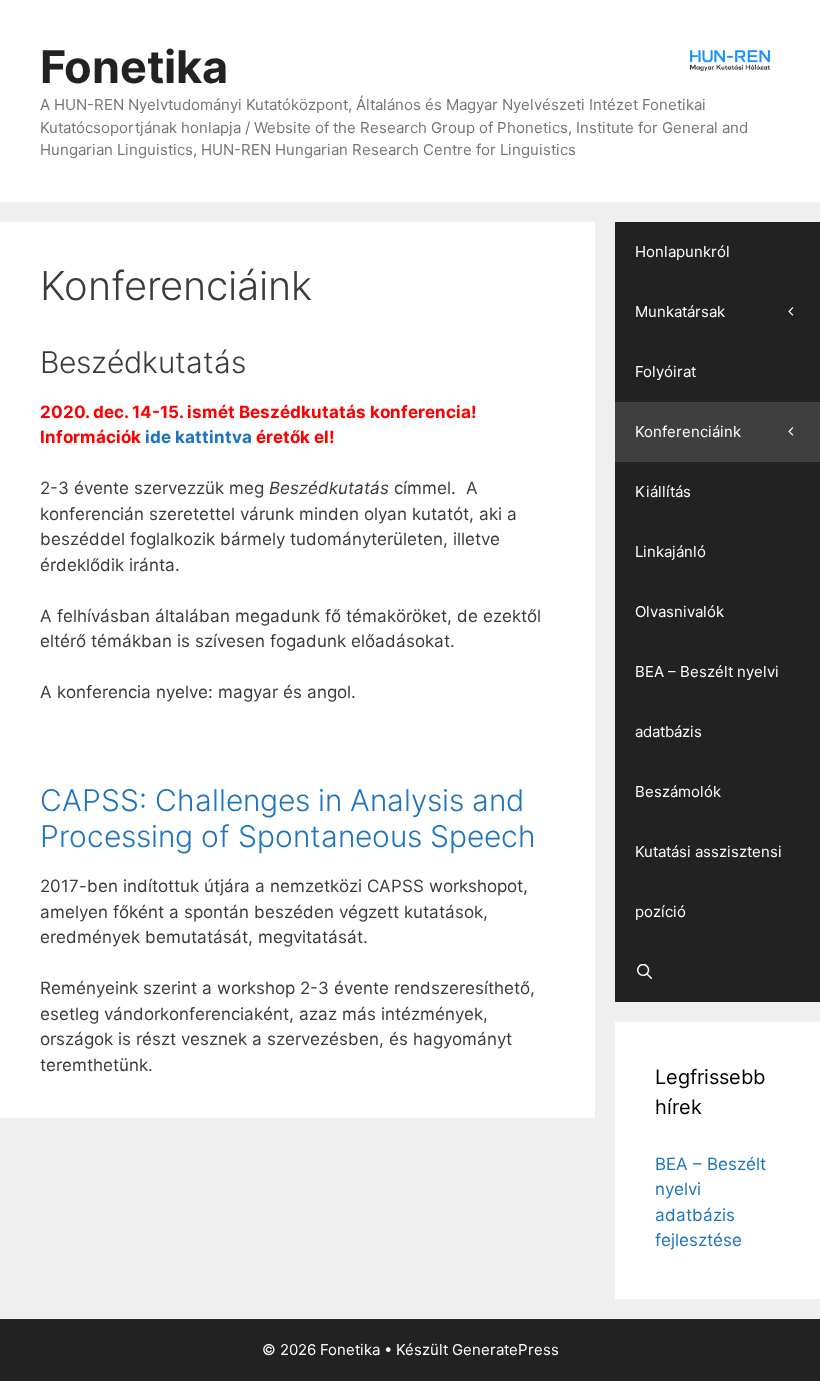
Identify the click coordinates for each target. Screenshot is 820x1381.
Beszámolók (678, 791)
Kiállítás (663, 491)
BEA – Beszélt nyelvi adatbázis (707, 701)
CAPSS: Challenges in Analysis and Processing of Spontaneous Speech (288, 818)
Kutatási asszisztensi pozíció (708, 881)
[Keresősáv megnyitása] (717, 972)
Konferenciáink (688, 431)
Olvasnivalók (679, 611)
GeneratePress (505, 1349)
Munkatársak (680, 311)
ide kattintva (198, 437)
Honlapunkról (682, 251)
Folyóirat (665, 371)
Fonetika (134, 66)
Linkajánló (670, 551)
